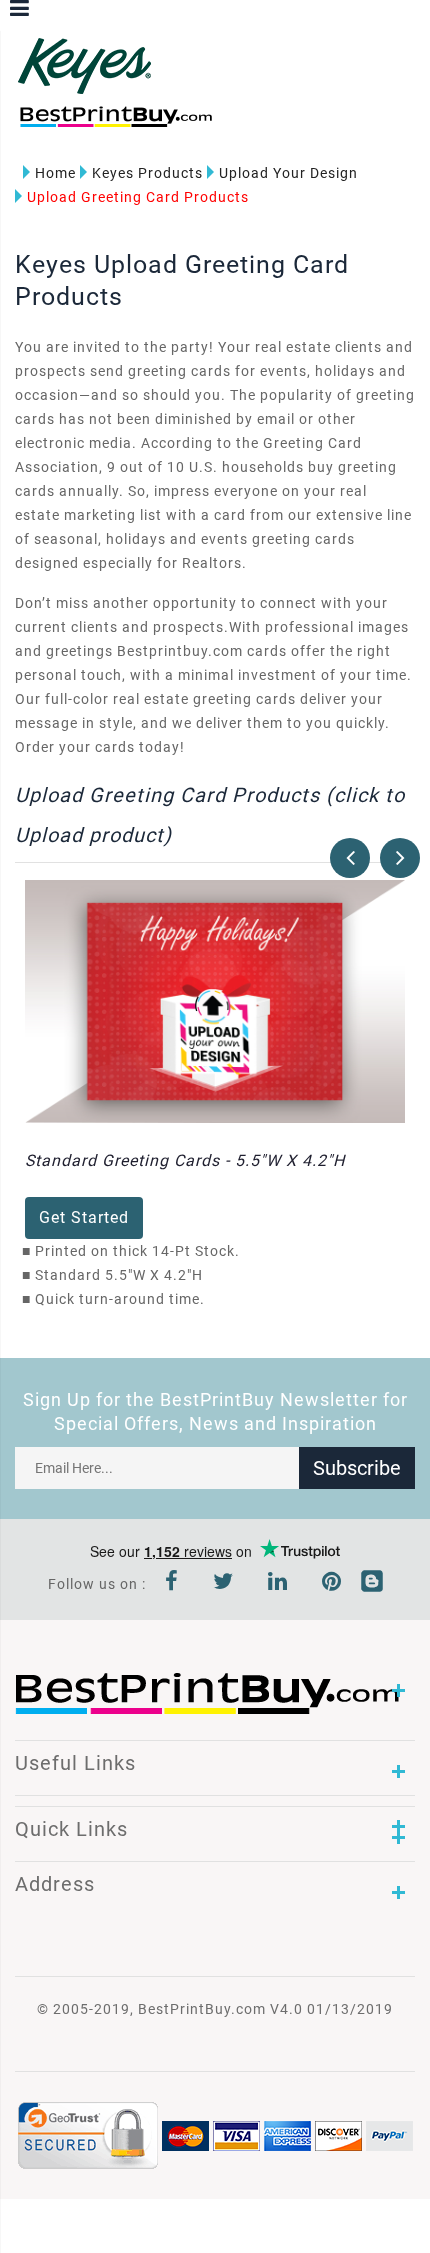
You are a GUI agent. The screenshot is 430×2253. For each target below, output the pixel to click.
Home (55, 173)
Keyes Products (147, 173)
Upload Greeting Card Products (138, 197)
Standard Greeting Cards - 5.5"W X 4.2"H (185, 1160)
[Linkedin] (278, 1584)
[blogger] (372, 1584)
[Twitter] (223, 1584)
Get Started (84, 1217)
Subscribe (357, 1468)
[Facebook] (172, 1584)
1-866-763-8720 (251, 125)
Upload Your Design (288, 173)
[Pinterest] (332, 1584)
